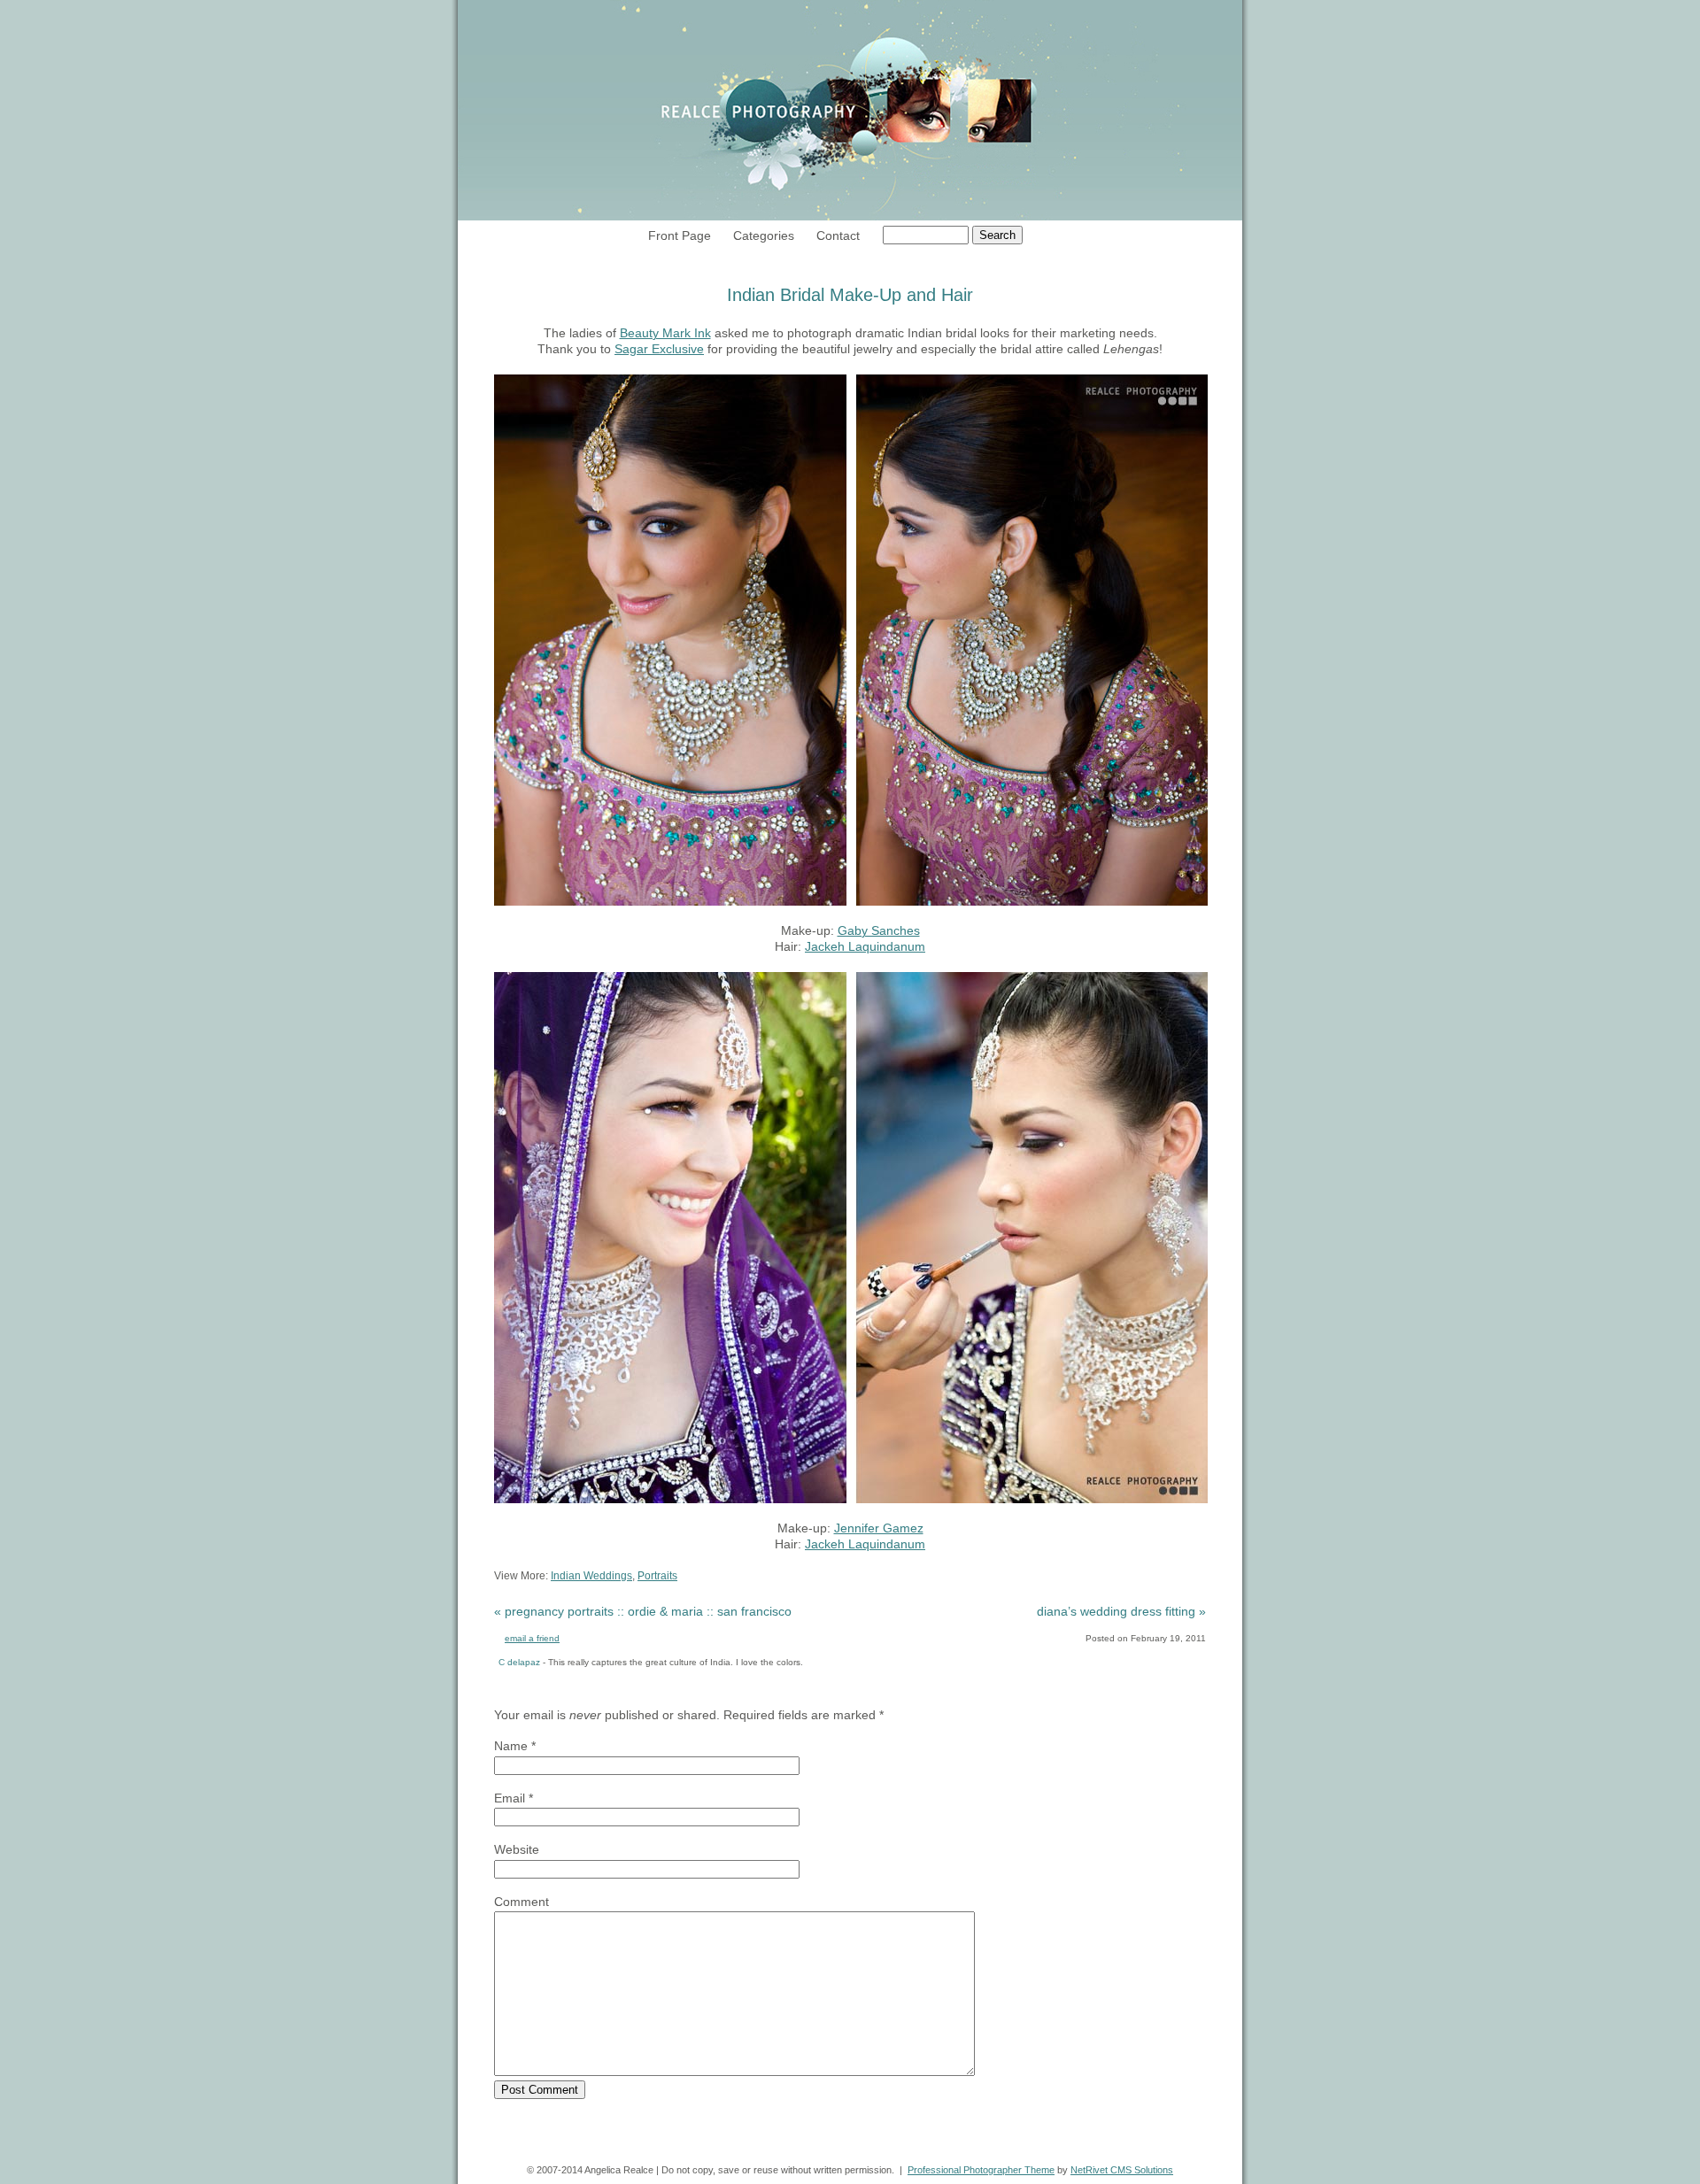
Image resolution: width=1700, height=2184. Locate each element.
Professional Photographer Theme (981, 2170)
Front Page (680, 235)
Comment (522, 1902)
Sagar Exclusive (659, 349)
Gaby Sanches (879, 930)
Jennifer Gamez (879, 1528)
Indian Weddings (591, 1576)
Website (517, 1849)
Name (511, 1746)
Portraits (657, 1576)
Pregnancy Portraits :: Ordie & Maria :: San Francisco (643, 1611)
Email (510, 1798)
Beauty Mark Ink (665, 333)
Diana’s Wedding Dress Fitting (1121, 1611)
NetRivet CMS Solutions (1122, 2170)
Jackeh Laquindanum (865, 946)
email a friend (532, 1638)
